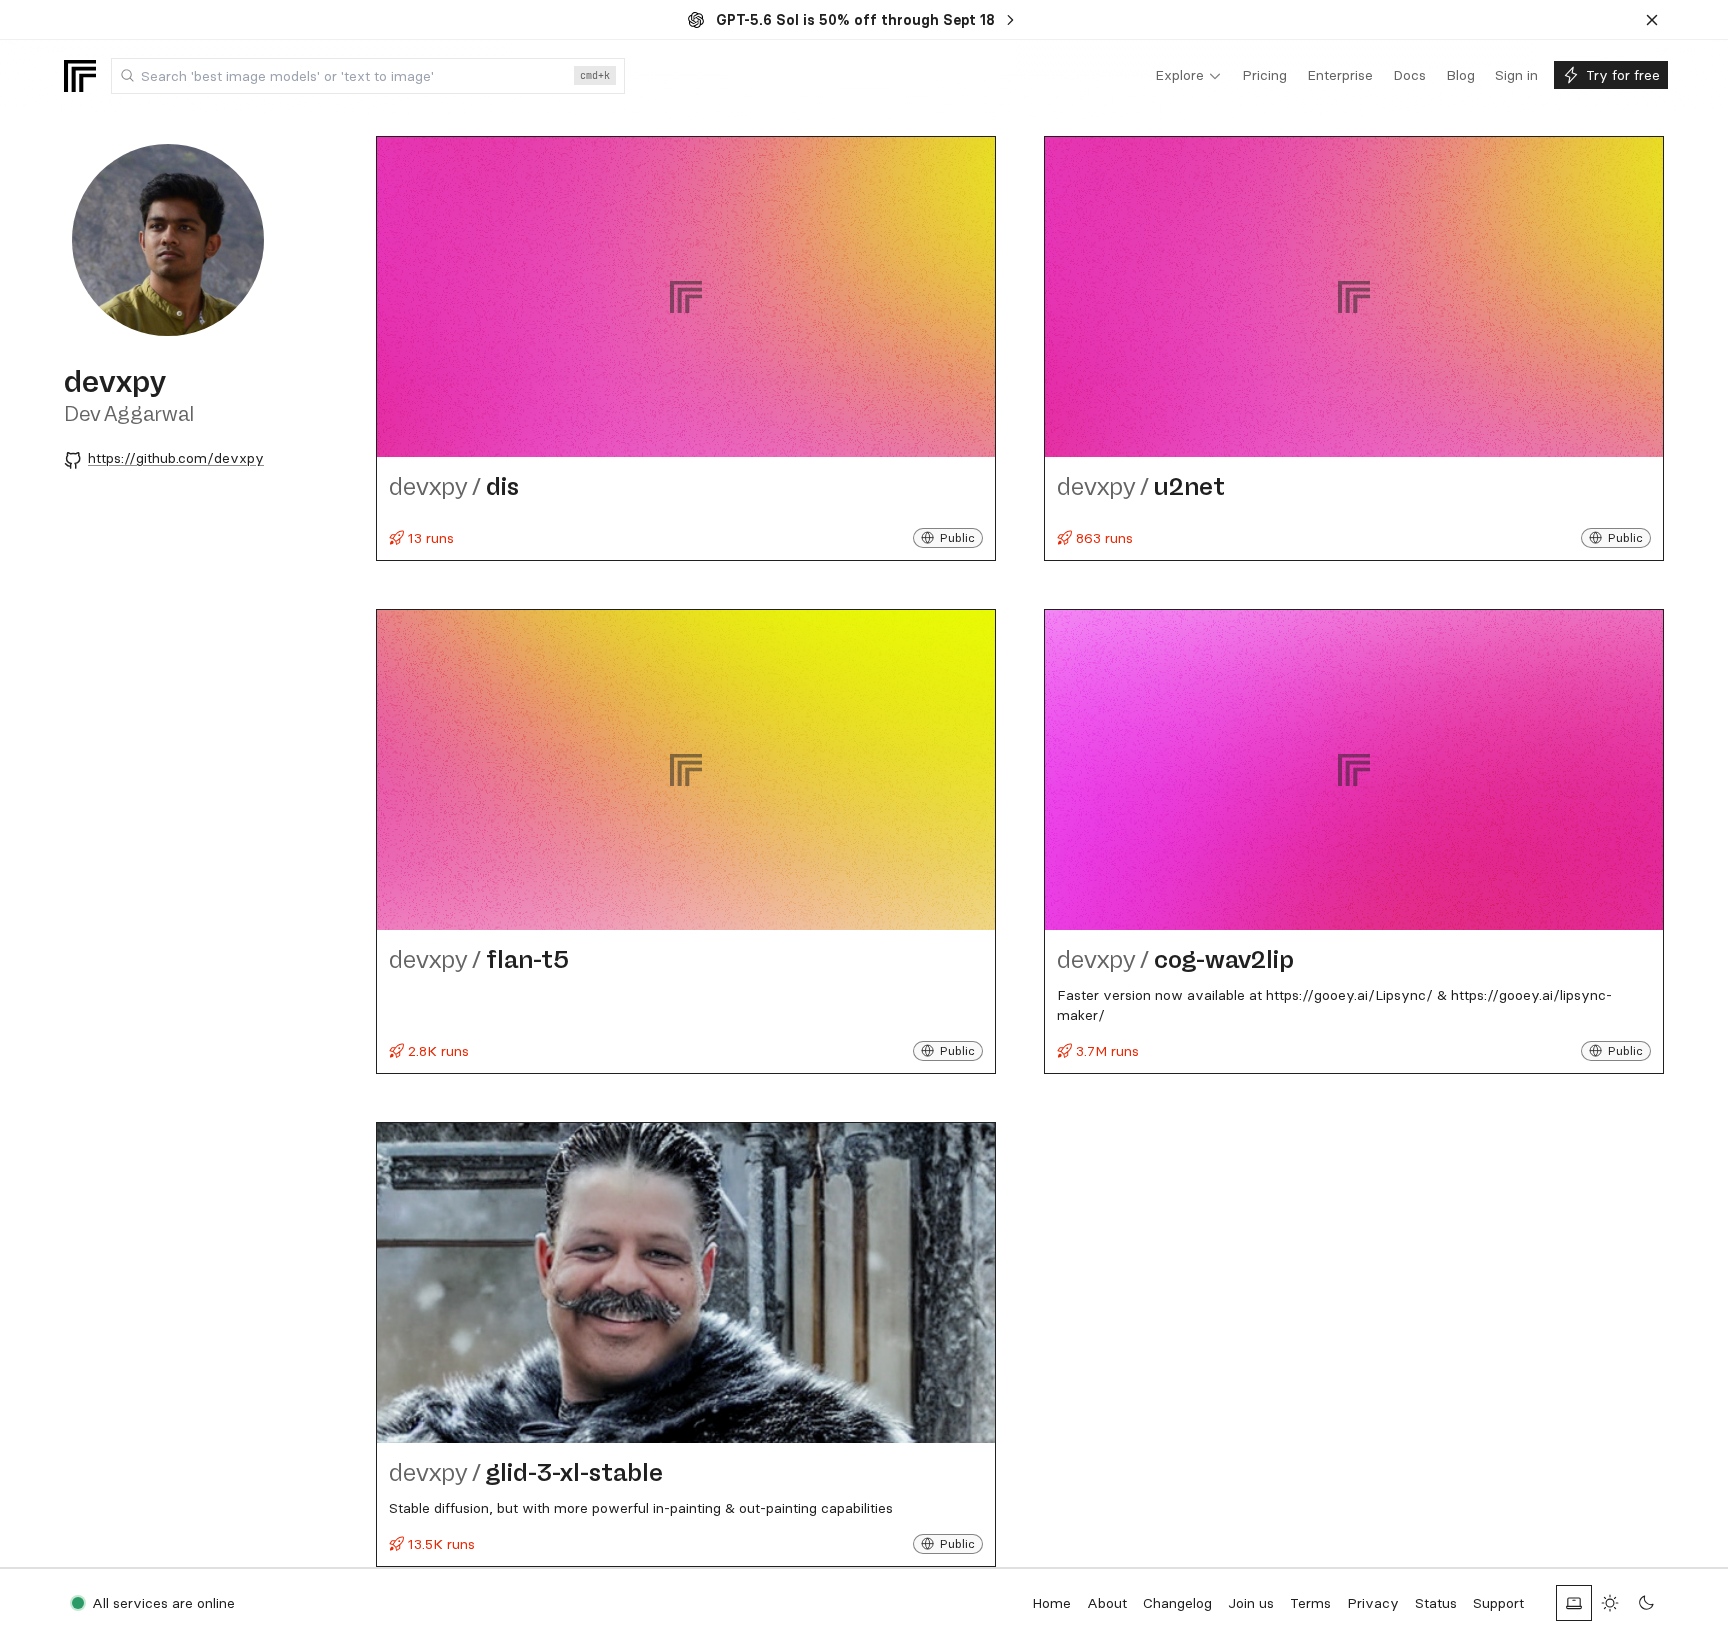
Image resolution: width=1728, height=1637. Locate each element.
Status (1436, 1603)
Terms (1310, 1603)
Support (1498, 1603)
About (1107, 1603)
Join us (1251, 1603)
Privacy (1373, 1603)
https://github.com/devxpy (176, 458)
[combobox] (368, 76)
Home (1051, 1603)
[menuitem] (1188, 76)
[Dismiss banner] (1652, 20)
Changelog (1177, 1603)
